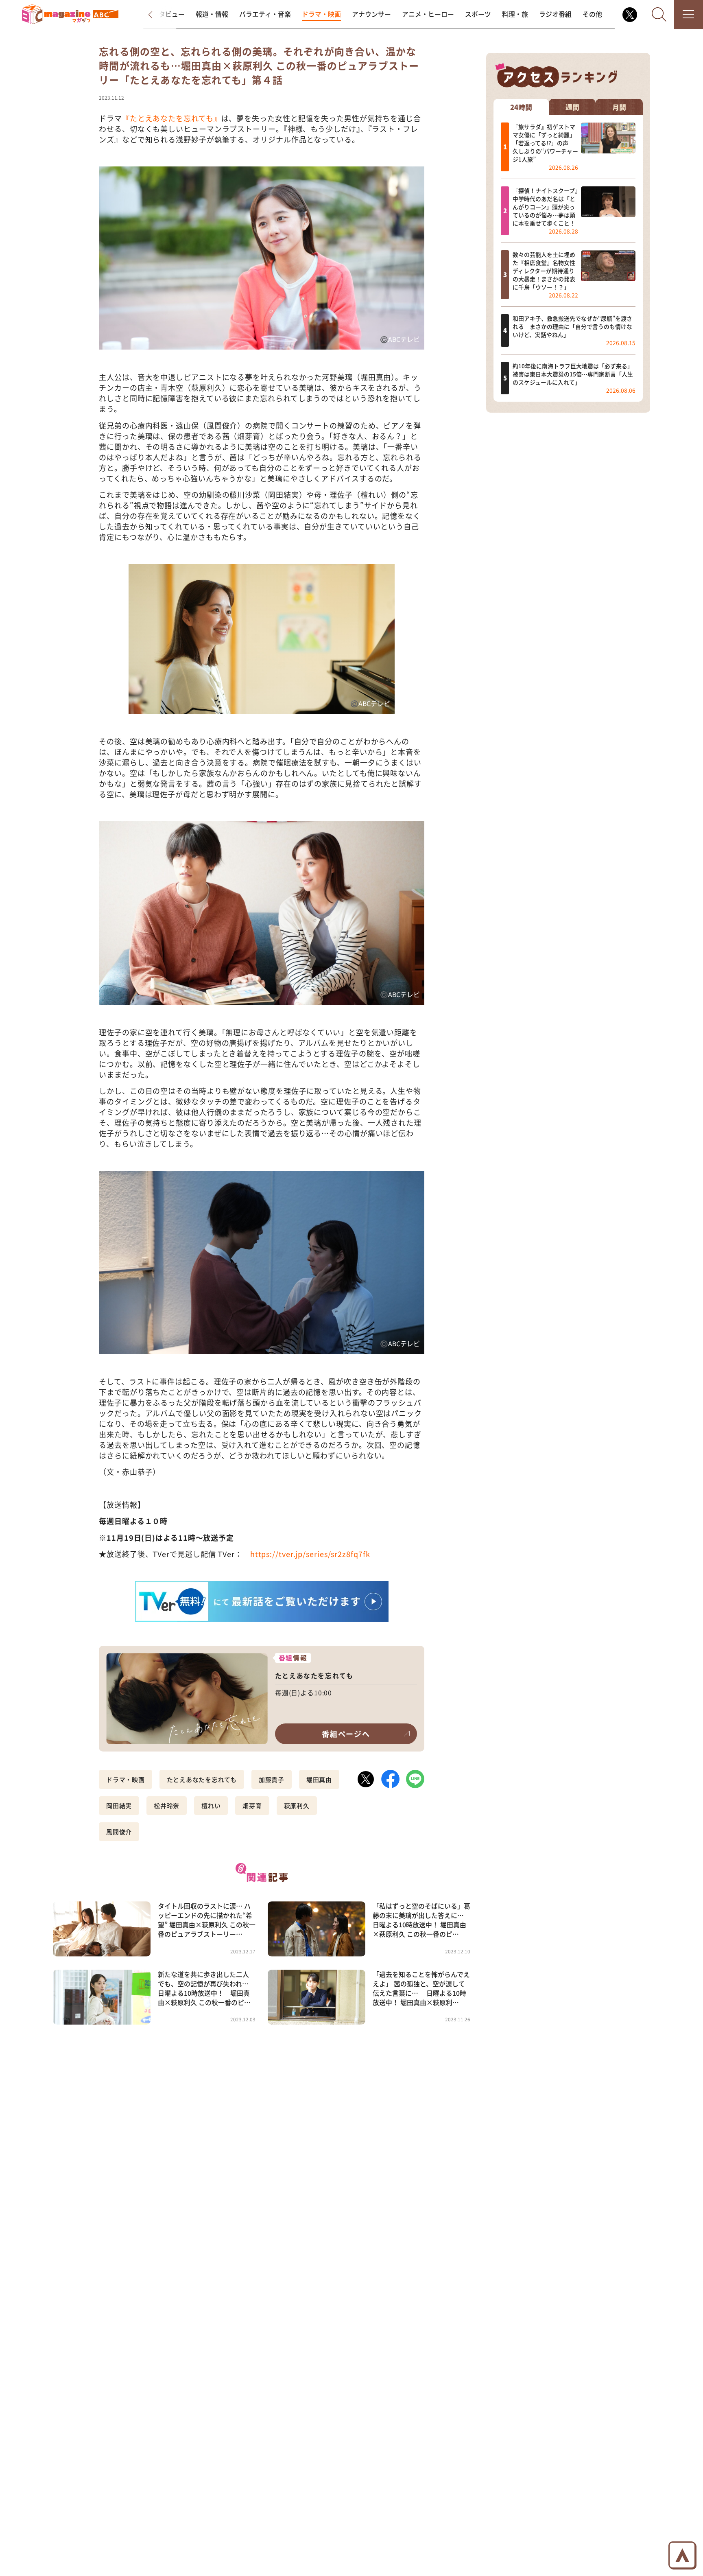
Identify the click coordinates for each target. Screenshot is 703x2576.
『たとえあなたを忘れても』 (172, 118)
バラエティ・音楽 (265, 14)
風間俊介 (119, 1831)
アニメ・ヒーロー (428, 14)
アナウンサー (371, 14)
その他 (592, 14)
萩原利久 (297, 1805)
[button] (158, 15)
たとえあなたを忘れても (202, 1779)
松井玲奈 (167, 1805)
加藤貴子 (272, 1779)
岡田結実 (119, 1805)
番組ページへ (346, 1734)
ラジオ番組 (555, 14)
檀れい (211, 1805)
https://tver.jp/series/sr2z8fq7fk (310, 1554)
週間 (572, 107)
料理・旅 (515, 14)
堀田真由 (319, 1779)
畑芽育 (252, 1805)
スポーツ (478, 14)
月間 (619, 107)
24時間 (521, 107)
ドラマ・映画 (321, 14)
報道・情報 (212, 14)
